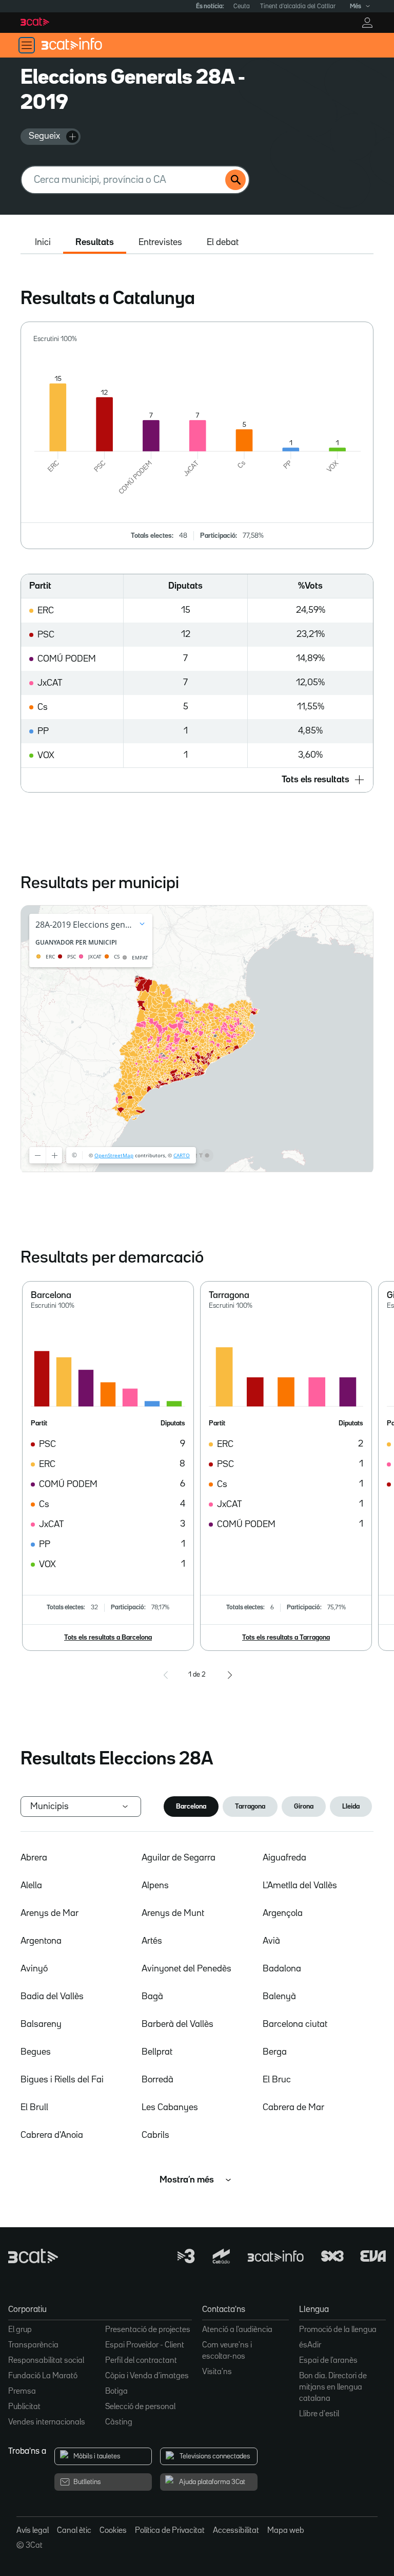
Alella (31, 1886)
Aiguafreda (284, 1858)
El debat (223, 242)
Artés (152, 1941)
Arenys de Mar (50, 1913)
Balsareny (41, 2024)
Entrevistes (160, 242)
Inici (43, 242)
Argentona (41, 1941)
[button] (197, 780)
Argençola (283, 1913)
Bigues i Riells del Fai (62, 2080)
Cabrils (155, 2135)
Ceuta (242, 6)
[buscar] (235, 180)
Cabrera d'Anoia (52, 2135)
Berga (275, 2052)
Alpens (155, 1886)
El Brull (34, 2108)
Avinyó (34, 1969)
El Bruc (277, 2080)
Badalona (282, 1969)
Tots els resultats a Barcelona (108, 1638)
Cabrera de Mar (293, 2108)
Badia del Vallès (52, 1997)
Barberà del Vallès (178, 2024)
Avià (271, 1941)
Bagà (152, 1997)
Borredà (157, 2080)
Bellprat (157, 2052)
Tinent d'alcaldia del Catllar (298, 6)
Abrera (34, 1858)
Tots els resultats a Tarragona (286, 1638)
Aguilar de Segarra (179, 1858)
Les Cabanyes (170, 2108)
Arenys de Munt (173, 1913)
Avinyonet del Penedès (186, 1969)
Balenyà (279, 1997)
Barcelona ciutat (295, 2024)
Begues (36, 2052)
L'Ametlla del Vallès (300, 1886)
